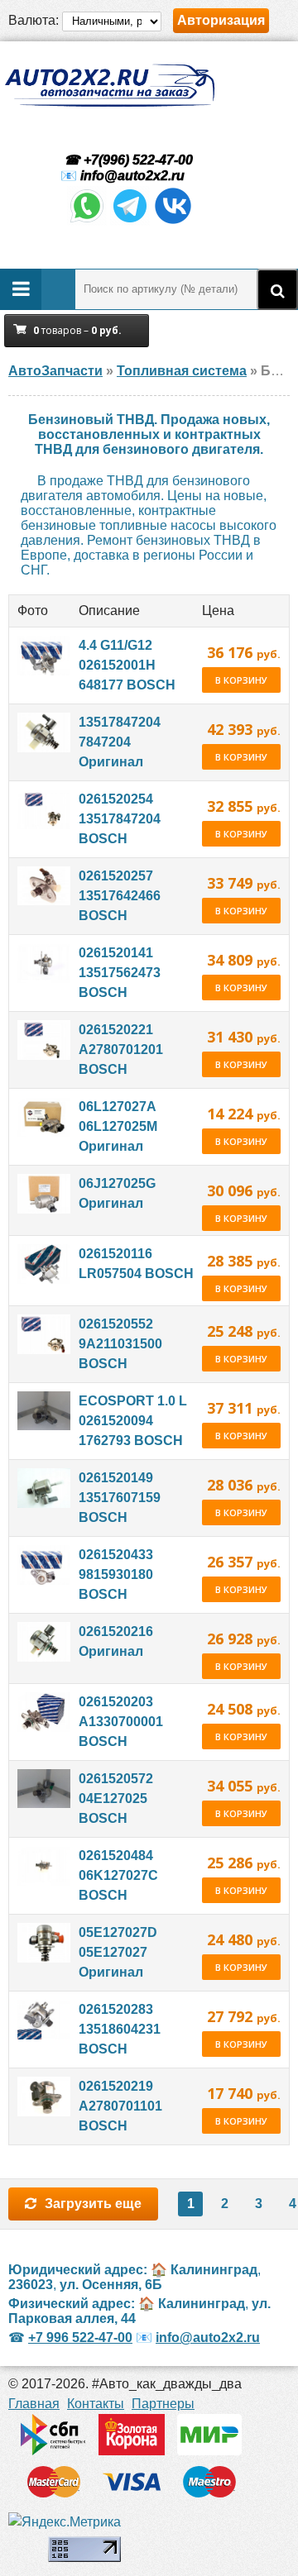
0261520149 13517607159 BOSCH (120, 1498)
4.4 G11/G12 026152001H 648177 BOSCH (127, 665)
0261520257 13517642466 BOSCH (120, 896)
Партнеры (163, 2404)
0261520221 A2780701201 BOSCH (121, 1049)
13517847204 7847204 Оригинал (120, 742)
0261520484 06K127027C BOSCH (118, 1875)
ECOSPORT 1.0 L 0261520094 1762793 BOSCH (133, 1421)
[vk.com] (173, 221)
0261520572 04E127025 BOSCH (116, 1798)
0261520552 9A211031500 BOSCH (120, 1344)
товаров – (77, 330)
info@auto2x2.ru (132, 176)
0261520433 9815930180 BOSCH (116, 1574)
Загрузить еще (93, 2204)
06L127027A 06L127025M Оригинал (118, 1126)
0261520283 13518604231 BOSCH (120, 2029)
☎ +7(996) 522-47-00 (127, 160)
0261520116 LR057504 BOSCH (136, 1264)
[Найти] (277, 289)
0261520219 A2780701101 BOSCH (120, 2106)
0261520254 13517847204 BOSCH (120, 819)
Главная (34, 2404)
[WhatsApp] (87, 221)
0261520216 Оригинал (116, 1641)
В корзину (241, 680)
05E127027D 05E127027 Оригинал (118, 1952)
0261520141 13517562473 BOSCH (120, 973)
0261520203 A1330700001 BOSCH (121, 1722)
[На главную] (109, 86)
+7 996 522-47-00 (80, 2337)
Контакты (96, 2404)
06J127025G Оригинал (117, 1193)
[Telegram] (130, 221)
